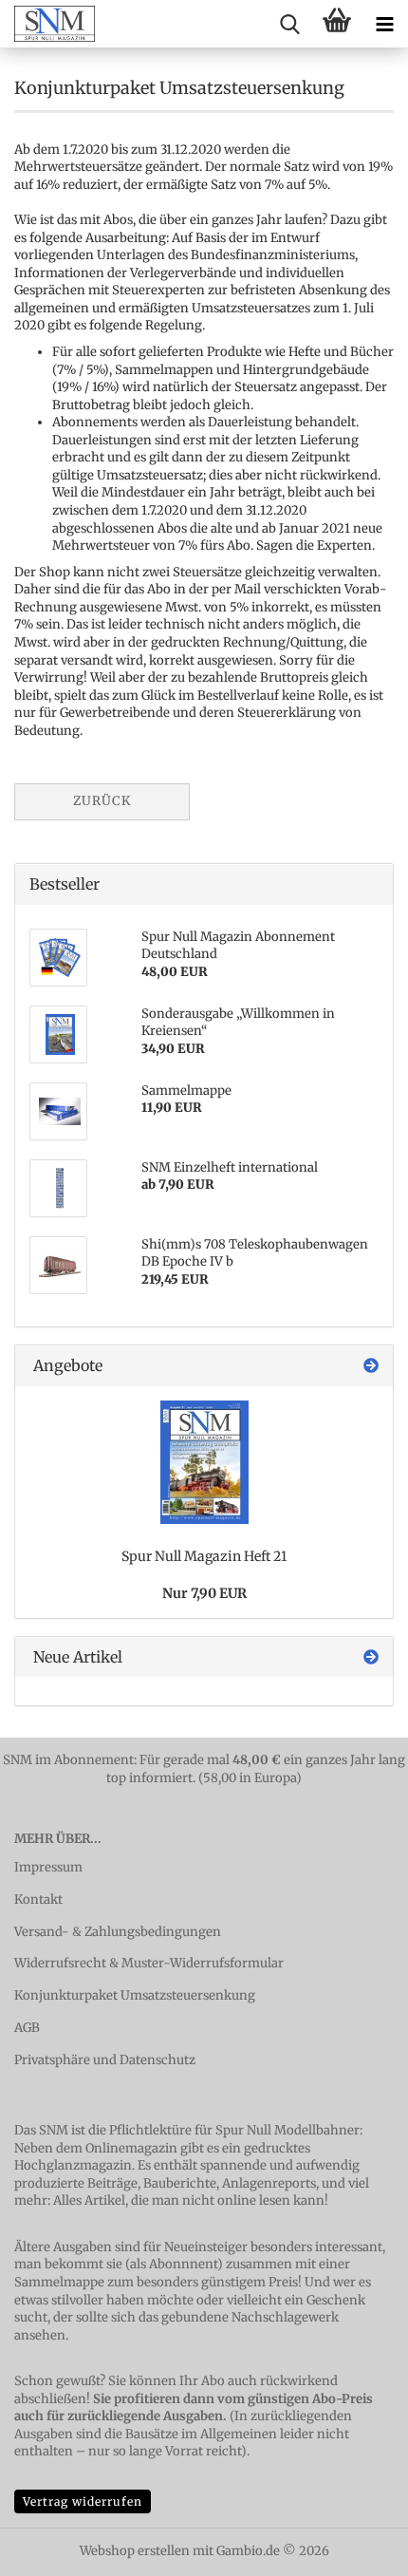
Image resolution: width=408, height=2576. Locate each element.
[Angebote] (371, 1366)
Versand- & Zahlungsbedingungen (118, 1932)
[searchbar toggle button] (289, 24)
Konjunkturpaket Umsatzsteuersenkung (135, 1995)
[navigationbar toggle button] (384, 24)
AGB (27, 2028)
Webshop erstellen (135, 2551)
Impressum (48, 1867)
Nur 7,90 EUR (204, 1593)
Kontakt (38, 1899)
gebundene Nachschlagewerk (250, 2317)
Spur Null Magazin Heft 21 (204, 1556)
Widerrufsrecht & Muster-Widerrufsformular (149, 1963)
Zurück (102, 801)
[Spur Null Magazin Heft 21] (204, 1462)
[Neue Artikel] (371, 1657)
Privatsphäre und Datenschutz (105, 2060)
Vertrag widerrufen (83, 2501)
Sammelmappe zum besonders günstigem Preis (156, 2282)
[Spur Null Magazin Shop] (47, 24)
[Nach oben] (356, 2548)
